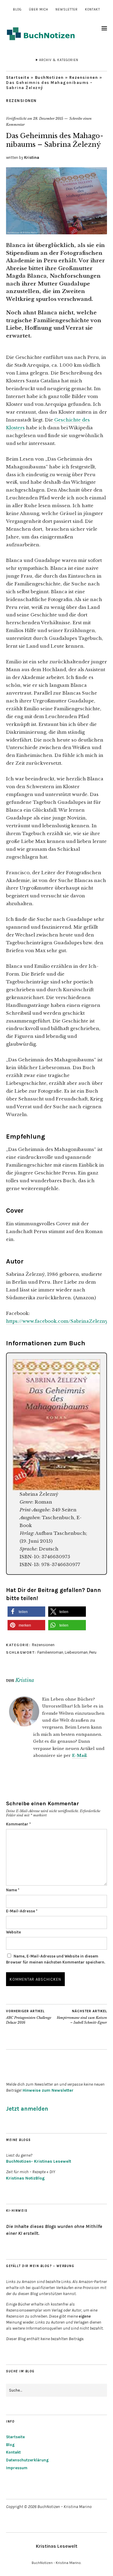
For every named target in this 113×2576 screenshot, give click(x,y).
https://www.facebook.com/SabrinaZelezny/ (58, 1321)
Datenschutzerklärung (27, 2460)
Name (13, 1890)
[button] (26, 1612)
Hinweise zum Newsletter (48, 2090)
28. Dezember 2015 (48, 119)
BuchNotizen (49, 77)
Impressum (17, 2468)
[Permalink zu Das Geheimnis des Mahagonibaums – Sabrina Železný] (56, 233)
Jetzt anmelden (27, 2109)
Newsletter (67, 9)
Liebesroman (76, 1652)
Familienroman (50, 1652)
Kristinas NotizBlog (25, 2178)
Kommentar (18, 1824)
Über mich (39, 9)
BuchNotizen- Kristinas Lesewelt (39, 2161)
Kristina (32, 157)
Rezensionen (84, 77)
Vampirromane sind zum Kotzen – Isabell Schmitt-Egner (82, 2017)
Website (13, 1932)
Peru (93, 1652)
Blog (17, 9)
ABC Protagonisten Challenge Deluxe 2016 (29, 2017)
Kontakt (93, 9)
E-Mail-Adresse (22, 1911)
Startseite (18, 77)
